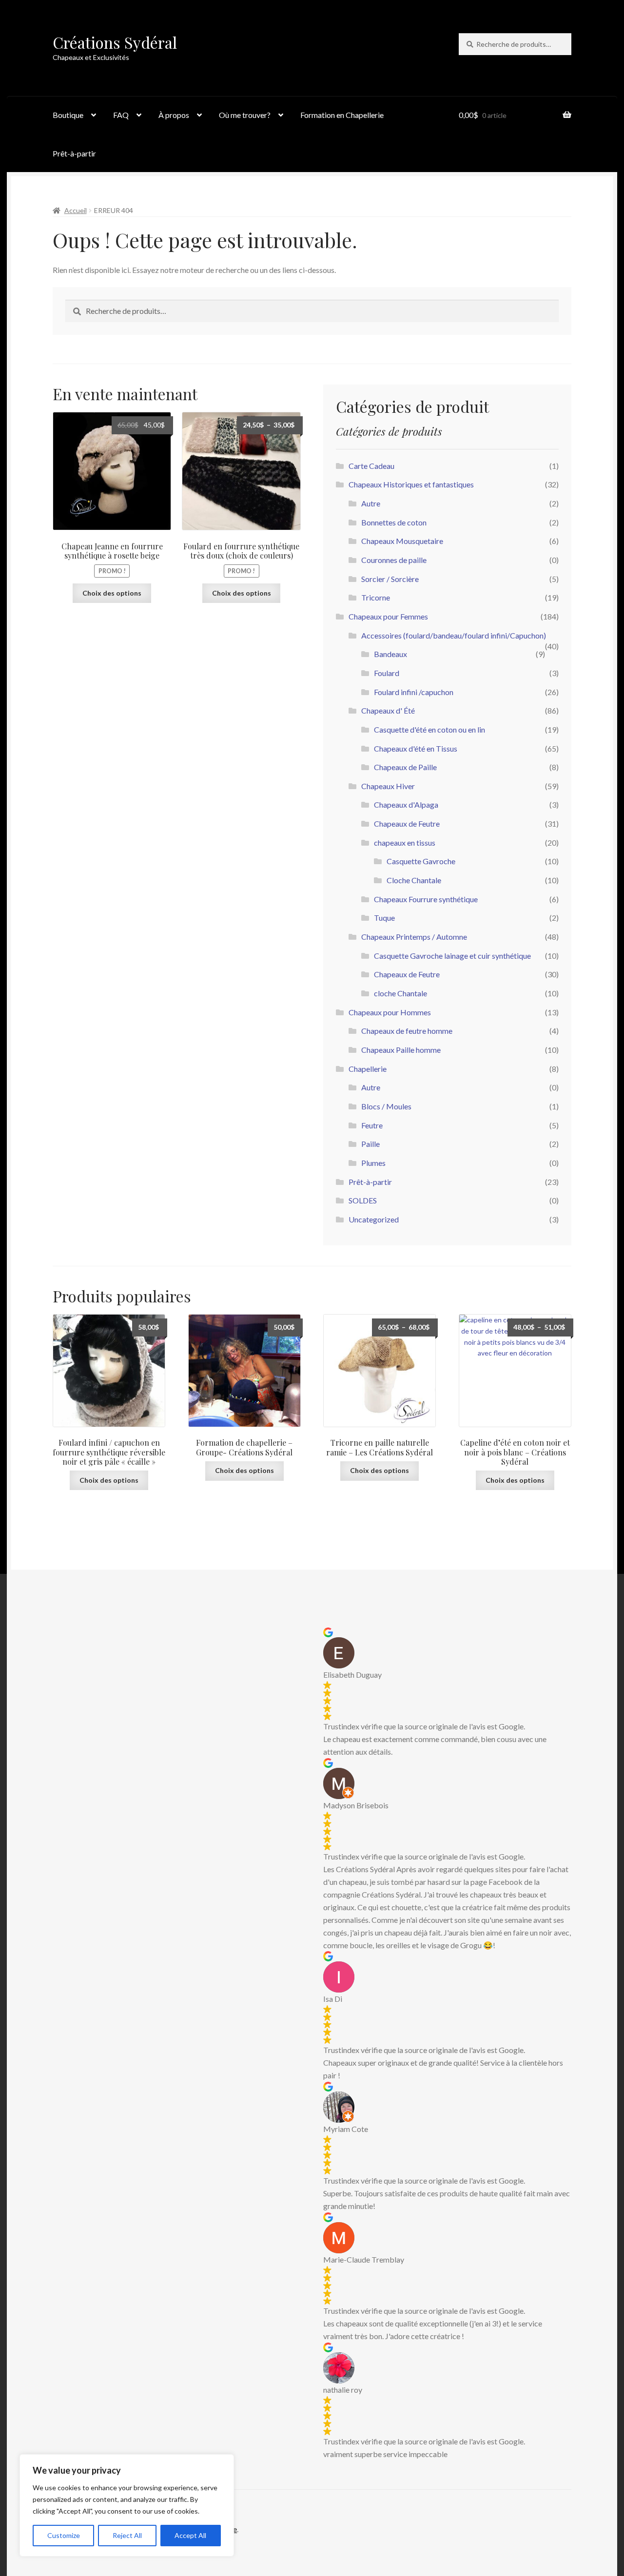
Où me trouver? (245, 115)
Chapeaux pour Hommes (390, 1012)
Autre (371, 503)
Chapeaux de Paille (405, 767)
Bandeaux (390, 654)
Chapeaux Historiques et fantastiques (411, 484)
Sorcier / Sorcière (390, 579)
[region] (127, 2505)
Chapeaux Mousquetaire (402, 541)
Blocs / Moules (386, 1106)
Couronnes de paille (394, 560)
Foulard (387, 673)
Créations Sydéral (115, 42)
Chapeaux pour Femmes (388, 616)
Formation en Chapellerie (342, 115)
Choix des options (112, 593)
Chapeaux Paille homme (401, 1050)
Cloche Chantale (414, 880)
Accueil (76, 210)
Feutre (372, 1125)
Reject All (127, 2535)
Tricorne (376, 597)
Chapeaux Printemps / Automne (414, 937)
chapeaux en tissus (405, 843)
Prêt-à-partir (74, 153)
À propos (174, 115)
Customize (64, 2535)
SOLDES (363, 1200)
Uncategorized (374, 1219)
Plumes (373, 1163)
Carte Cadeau (371, 466)
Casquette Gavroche (421, 861)
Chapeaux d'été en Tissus (416, 748)
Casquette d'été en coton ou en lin (429, 729)
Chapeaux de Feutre (407, 823)
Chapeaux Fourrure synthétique (426, 899)
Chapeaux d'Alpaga (406, 804)
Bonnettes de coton (394, 522)
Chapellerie (368, 1069)
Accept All (190, 2535)
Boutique (68, 115)
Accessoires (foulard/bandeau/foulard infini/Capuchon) (454, 635)
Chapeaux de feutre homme (407, 1031)
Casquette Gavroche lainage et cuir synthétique (452, 956)
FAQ (121, 115)
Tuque (384, 918)
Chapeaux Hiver (388, 786)
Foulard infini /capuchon (414, 692)
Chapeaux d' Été (388, 710)
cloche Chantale (400, 993)
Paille (370, 1144)
